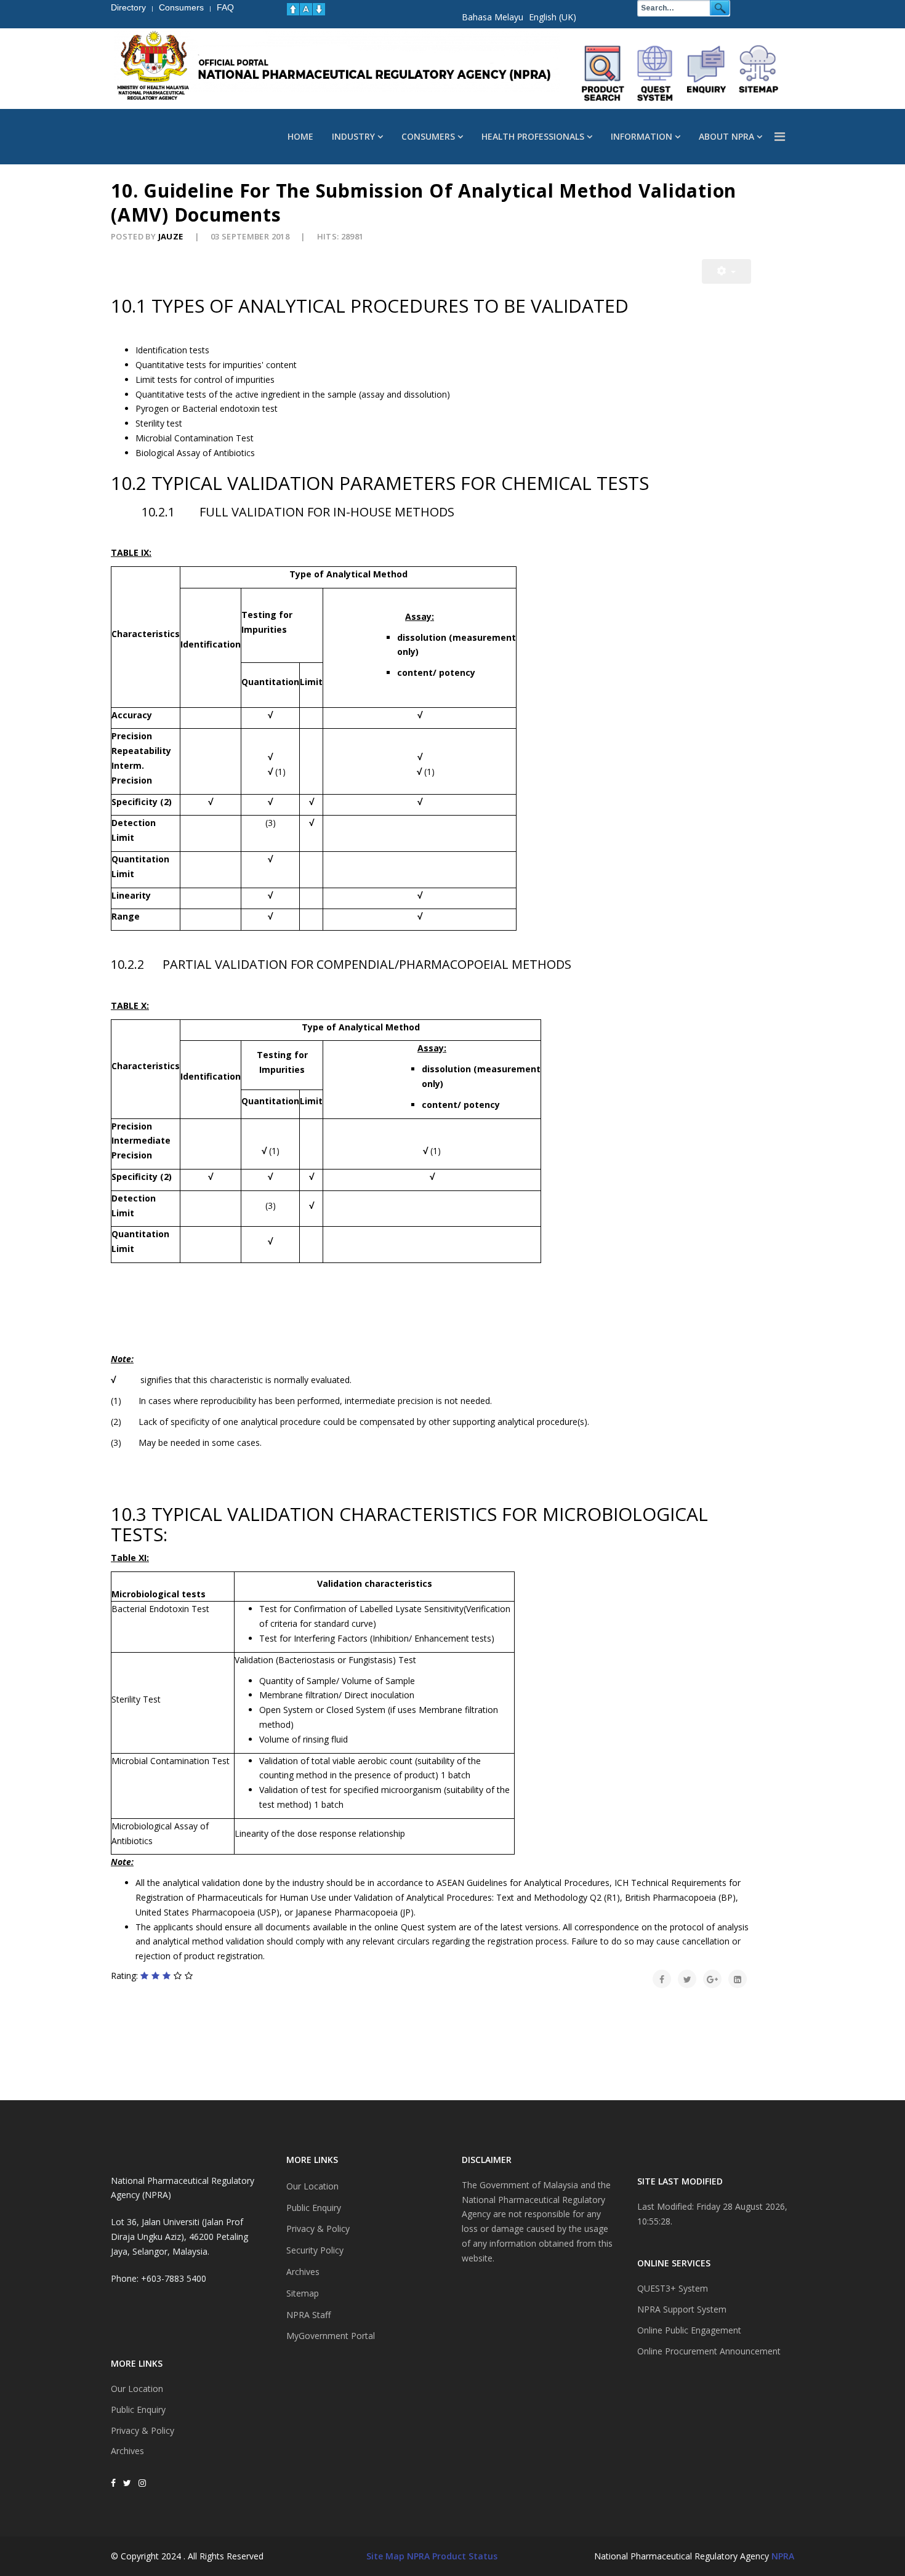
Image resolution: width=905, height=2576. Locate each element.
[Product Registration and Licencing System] (655, 73)
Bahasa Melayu (493, 17)
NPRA (783, 2556)
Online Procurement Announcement (709, 2351)
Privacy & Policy (143, 2430)
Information (642, 136)
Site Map (385, 2556)
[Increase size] (293, 9)
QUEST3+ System (673, 2288)
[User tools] (726, 271)
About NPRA (726, 136)
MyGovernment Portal (331, 2336)
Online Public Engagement (689, 2330)
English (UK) (553, 17)
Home (300, 136)
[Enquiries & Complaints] (707, 73)
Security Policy (315, 2250)
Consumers (428, 136)
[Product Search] (603, 73)
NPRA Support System (682, 2309)
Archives (127, 2451)
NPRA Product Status (452, 2556)
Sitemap (303, 2293)
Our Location (137, 2389)
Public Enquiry (138, 2409)
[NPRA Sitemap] (758, 73)
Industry (353, 136)
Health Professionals (533, 136)
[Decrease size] (319, 9)
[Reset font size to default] (306, 9)
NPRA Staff (308, 2315)
